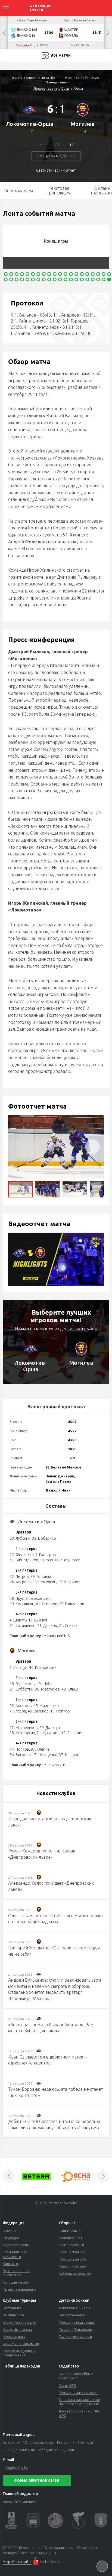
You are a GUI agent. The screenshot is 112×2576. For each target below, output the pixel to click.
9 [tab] (49, 274)
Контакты (10, 2264)
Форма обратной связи (37, 2481)
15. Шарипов (69, 1582)
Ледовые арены (16, 2245)
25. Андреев (20, 1582)
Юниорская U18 (72, 2245)
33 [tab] (71, 279)
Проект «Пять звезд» (76, 2329)
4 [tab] (22, 274)
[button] (92, 1147)
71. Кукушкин (48, 1733)
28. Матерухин (22, 1733)
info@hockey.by (15, 2468)
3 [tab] (17, 274)
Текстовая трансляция (59, 190)
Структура (11, 2238)
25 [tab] (27, 279)
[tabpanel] (57, 247)
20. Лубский (20, 1538)
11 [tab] (60, 274)
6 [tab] (33, 274)
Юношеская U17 (72, 2252)
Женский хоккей (73, 2266)
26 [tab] (33, 279)
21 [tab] (6, 279)
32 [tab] (66, 279)
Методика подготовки (77, 2322)
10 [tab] (55, 274)
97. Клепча (40, 1749)
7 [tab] (38, 274)
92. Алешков (21, 1706)
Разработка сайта (17, 2562)
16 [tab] (87, 274)
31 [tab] (60, 279)
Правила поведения (19, 2289)
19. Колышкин (22, 1604)
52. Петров (19, 1577)
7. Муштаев (70, 1560)
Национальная (71, 2231)
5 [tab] (27, 274)
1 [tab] (6, 274)
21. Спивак (68, 1626)
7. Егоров (18, 1711)
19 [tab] (104, 274)
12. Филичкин (22, 1555)
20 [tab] (109, 274)
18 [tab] (98, 274)
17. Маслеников (24, 1728)
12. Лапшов (71, 1733)
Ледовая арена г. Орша (52, 88)
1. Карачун (18, 1668)
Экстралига (12, 2308)
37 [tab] (93, 279)
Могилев (83, 124)
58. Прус (17, 1598)
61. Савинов (47, 1604)
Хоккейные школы (74, 2308)
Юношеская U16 (72, 2259)
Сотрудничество (16, 2282)
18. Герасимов (22, 1684)
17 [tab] (93, 274)
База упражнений (73, 2315)
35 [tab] (82, 279)
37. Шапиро (69, 1755)
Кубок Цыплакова (17, 2329)
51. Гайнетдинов (24, 1560)
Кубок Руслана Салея (20, 2322)
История (10, 2231)
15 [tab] (82, 274)
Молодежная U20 (73, 2238)
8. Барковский (38, 1598)
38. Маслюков (47, 1689)
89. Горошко (41, 1577)
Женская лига (14, 2336)
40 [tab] (109, 279)
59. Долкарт (50, 1728)
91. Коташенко (23, 1626)
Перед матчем (18, 191)
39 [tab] (104, 279)
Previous (4, 33)
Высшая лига (13, 2315)
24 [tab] (22, 279)
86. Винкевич (21, 1755)
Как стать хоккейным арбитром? (76, 2376)
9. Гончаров (46, 1555)
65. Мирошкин (46, 1706)
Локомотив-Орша (29, 124)
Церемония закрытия (21, 2343)
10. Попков (60, 1711)
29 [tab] (49, 279)
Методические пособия (79, 2392)
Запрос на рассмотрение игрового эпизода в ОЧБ (79, 2402)
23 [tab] (17, 279)
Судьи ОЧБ (68, 2385)
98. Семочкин (44, 1582)
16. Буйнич (38, 1620)
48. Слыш (70, 1689)
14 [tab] (76, 274)
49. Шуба (44, 1684)
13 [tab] (71, 274)
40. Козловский (43, 1668)
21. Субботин (21, 1689)
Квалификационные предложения (20, 2353)
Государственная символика (16, 2273)
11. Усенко (49, 1560)
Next (108, 33)
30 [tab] (55, 279)
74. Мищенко (46, 1755)
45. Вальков (38, 1711)
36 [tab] (87, 279)
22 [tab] (11, 279)
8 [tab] (44, 274)
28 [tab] (44, 279)
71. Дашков (47, 1626)
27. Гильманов (72, 1604)
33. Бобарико (44, 1538)
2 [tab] (11, 274)
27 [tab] (38, 279)
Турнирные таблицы (75, 2336)
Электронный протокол (56, 1406)
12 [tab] (66, 274)
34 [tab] (76, 279)
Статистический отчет (56, 170)
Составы (56, 1506)
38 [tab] (98, 279)
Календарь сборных (75, 2273)
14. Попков (19, 1749)
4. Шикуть (18, 1620)
